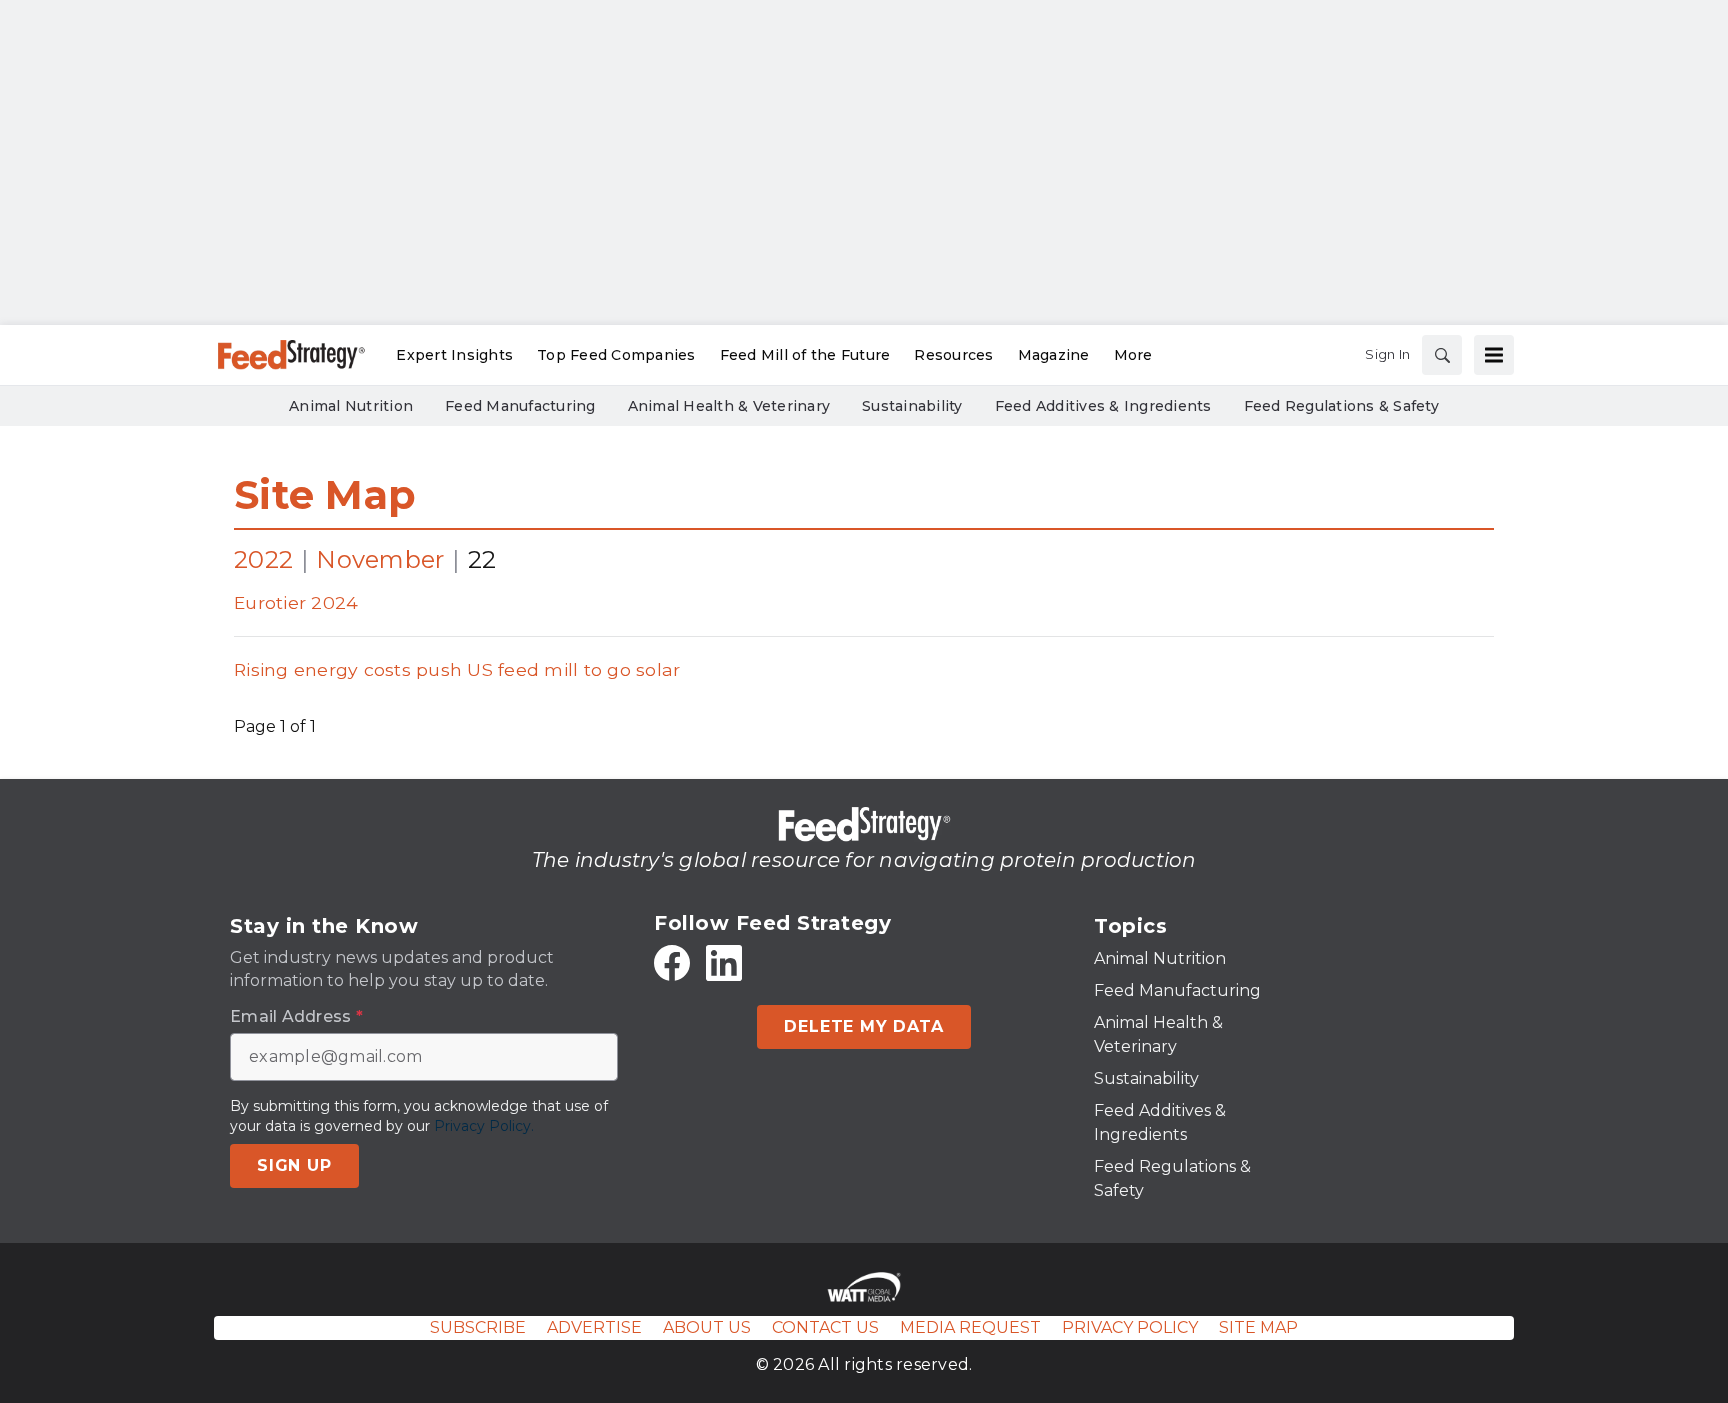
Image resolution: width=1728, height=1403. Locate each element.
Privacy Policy (1130, 1327)
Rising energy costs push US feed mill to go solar (457, 669)
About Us (707, 1327)
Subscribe (478, 1327)
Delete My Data (863, 1026)
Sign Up (294, 1165)
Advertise (594, 1327)
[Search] (1442, 355)
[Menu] (1494, 355)
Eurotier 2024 (296, 602)
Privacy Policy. (484, 1126)
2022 (263, 559)
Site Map (325, 494)
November (380, 559)
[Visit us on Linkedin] (724, 963)
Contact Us (825, 1327)
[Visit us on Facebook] (672, 963)
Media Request (970, 1327)
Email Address (296, 1017)
